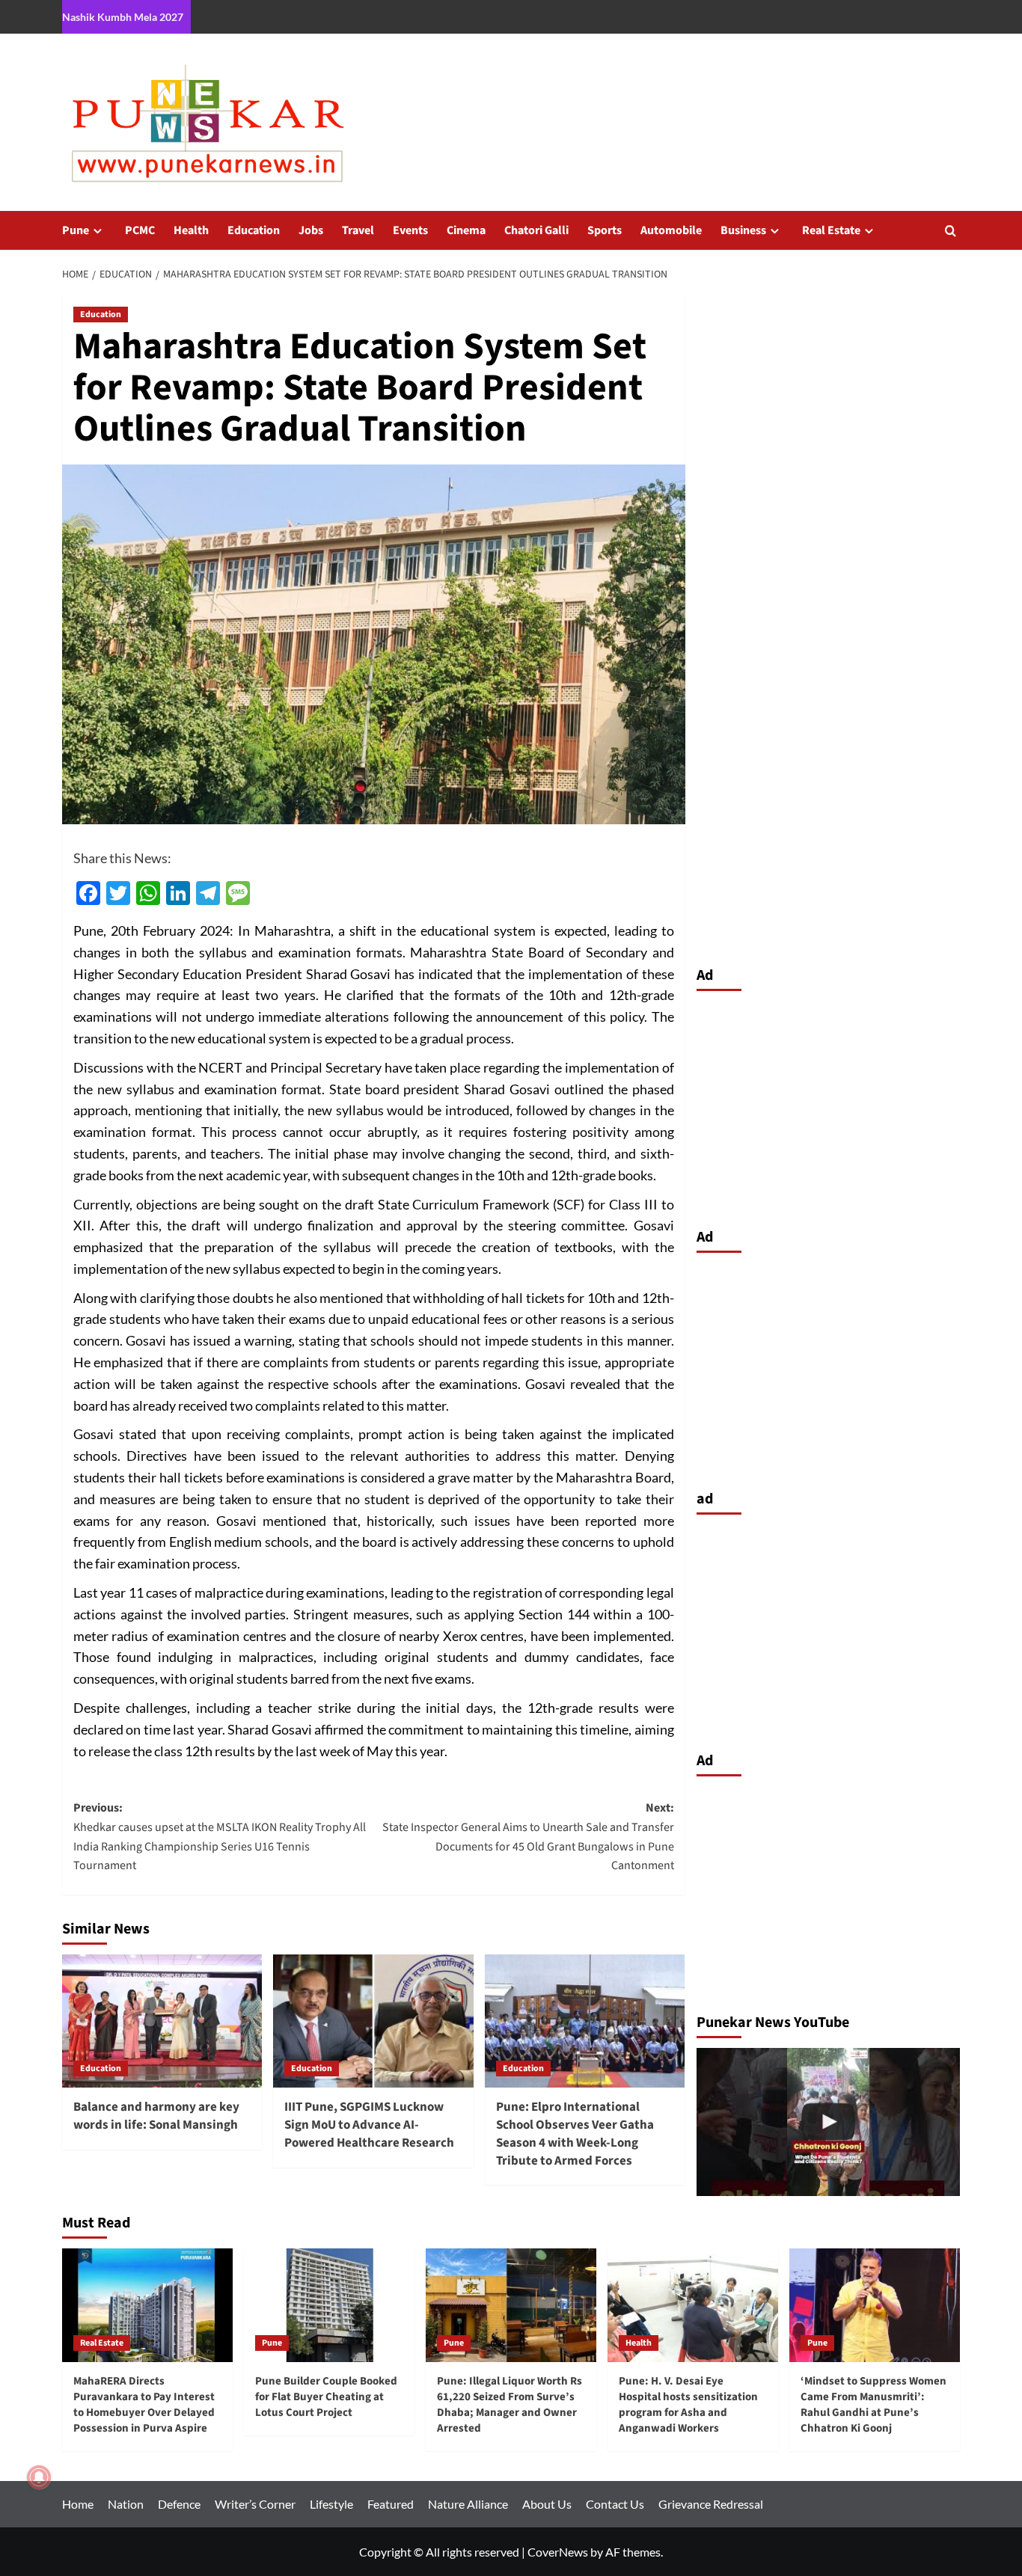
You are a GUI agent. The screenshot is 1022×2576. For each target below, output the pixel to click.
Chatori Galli (536, 230)
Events (410, 230)
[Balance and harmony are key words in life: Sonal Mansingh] (162, 2021)
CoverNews (558, 2552)
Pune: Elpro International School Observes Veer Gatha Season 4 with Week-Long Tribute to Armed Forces (575, 2134)
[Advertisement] (829, 1105)
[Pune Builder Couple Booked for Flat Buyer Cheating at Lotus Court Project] (329, 2305)
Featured (391, 2504)
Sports (605, 230)
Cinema (466, 230)
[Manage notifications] (39, 2477)
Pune (76, 230)
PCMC (140, 230)
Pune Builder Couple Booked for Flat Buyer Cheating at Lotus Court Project (326, 2397)
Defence (179, 2504)
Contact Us (615, 2504)
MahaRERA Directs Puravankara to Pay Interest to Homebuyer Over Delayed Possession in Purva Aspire (144, 2405)
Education (254, 230)
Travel (358, 230)
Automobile (671, 230)
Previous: (220, 1837)
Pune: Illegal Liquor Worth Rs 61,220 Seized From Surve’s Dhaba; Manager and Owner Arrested (510, 2405)
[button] (951, 231)
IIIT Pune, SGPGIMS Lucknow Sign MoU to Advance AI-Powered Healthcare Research (369, 2125)
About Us (547, 2504)
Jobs (311, 230)
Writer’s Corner (255, 2504)
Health (191, 230)
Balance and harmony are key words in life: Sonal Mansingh (156, 2116)
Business (743, 230)
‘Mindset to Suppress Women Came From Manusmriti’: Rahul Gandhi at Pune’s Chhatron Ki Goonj (873, 2405)
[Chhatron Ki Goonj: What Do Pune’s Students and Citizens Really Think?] (829, 2122)
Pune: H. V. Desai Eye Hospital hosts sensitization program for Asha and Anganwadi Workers (688, 2405)
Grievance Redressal (711, 2504)
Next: (528, 1837)
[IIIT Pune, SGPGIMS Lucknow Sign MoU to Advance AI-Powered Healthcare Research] (373, 2021)
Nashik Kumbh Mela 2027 (123, 17)
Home (78, 2504)
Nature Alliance (468, 2504)
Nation (126, 2504)
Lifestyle (331, 2504)
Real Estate (831, 230)
